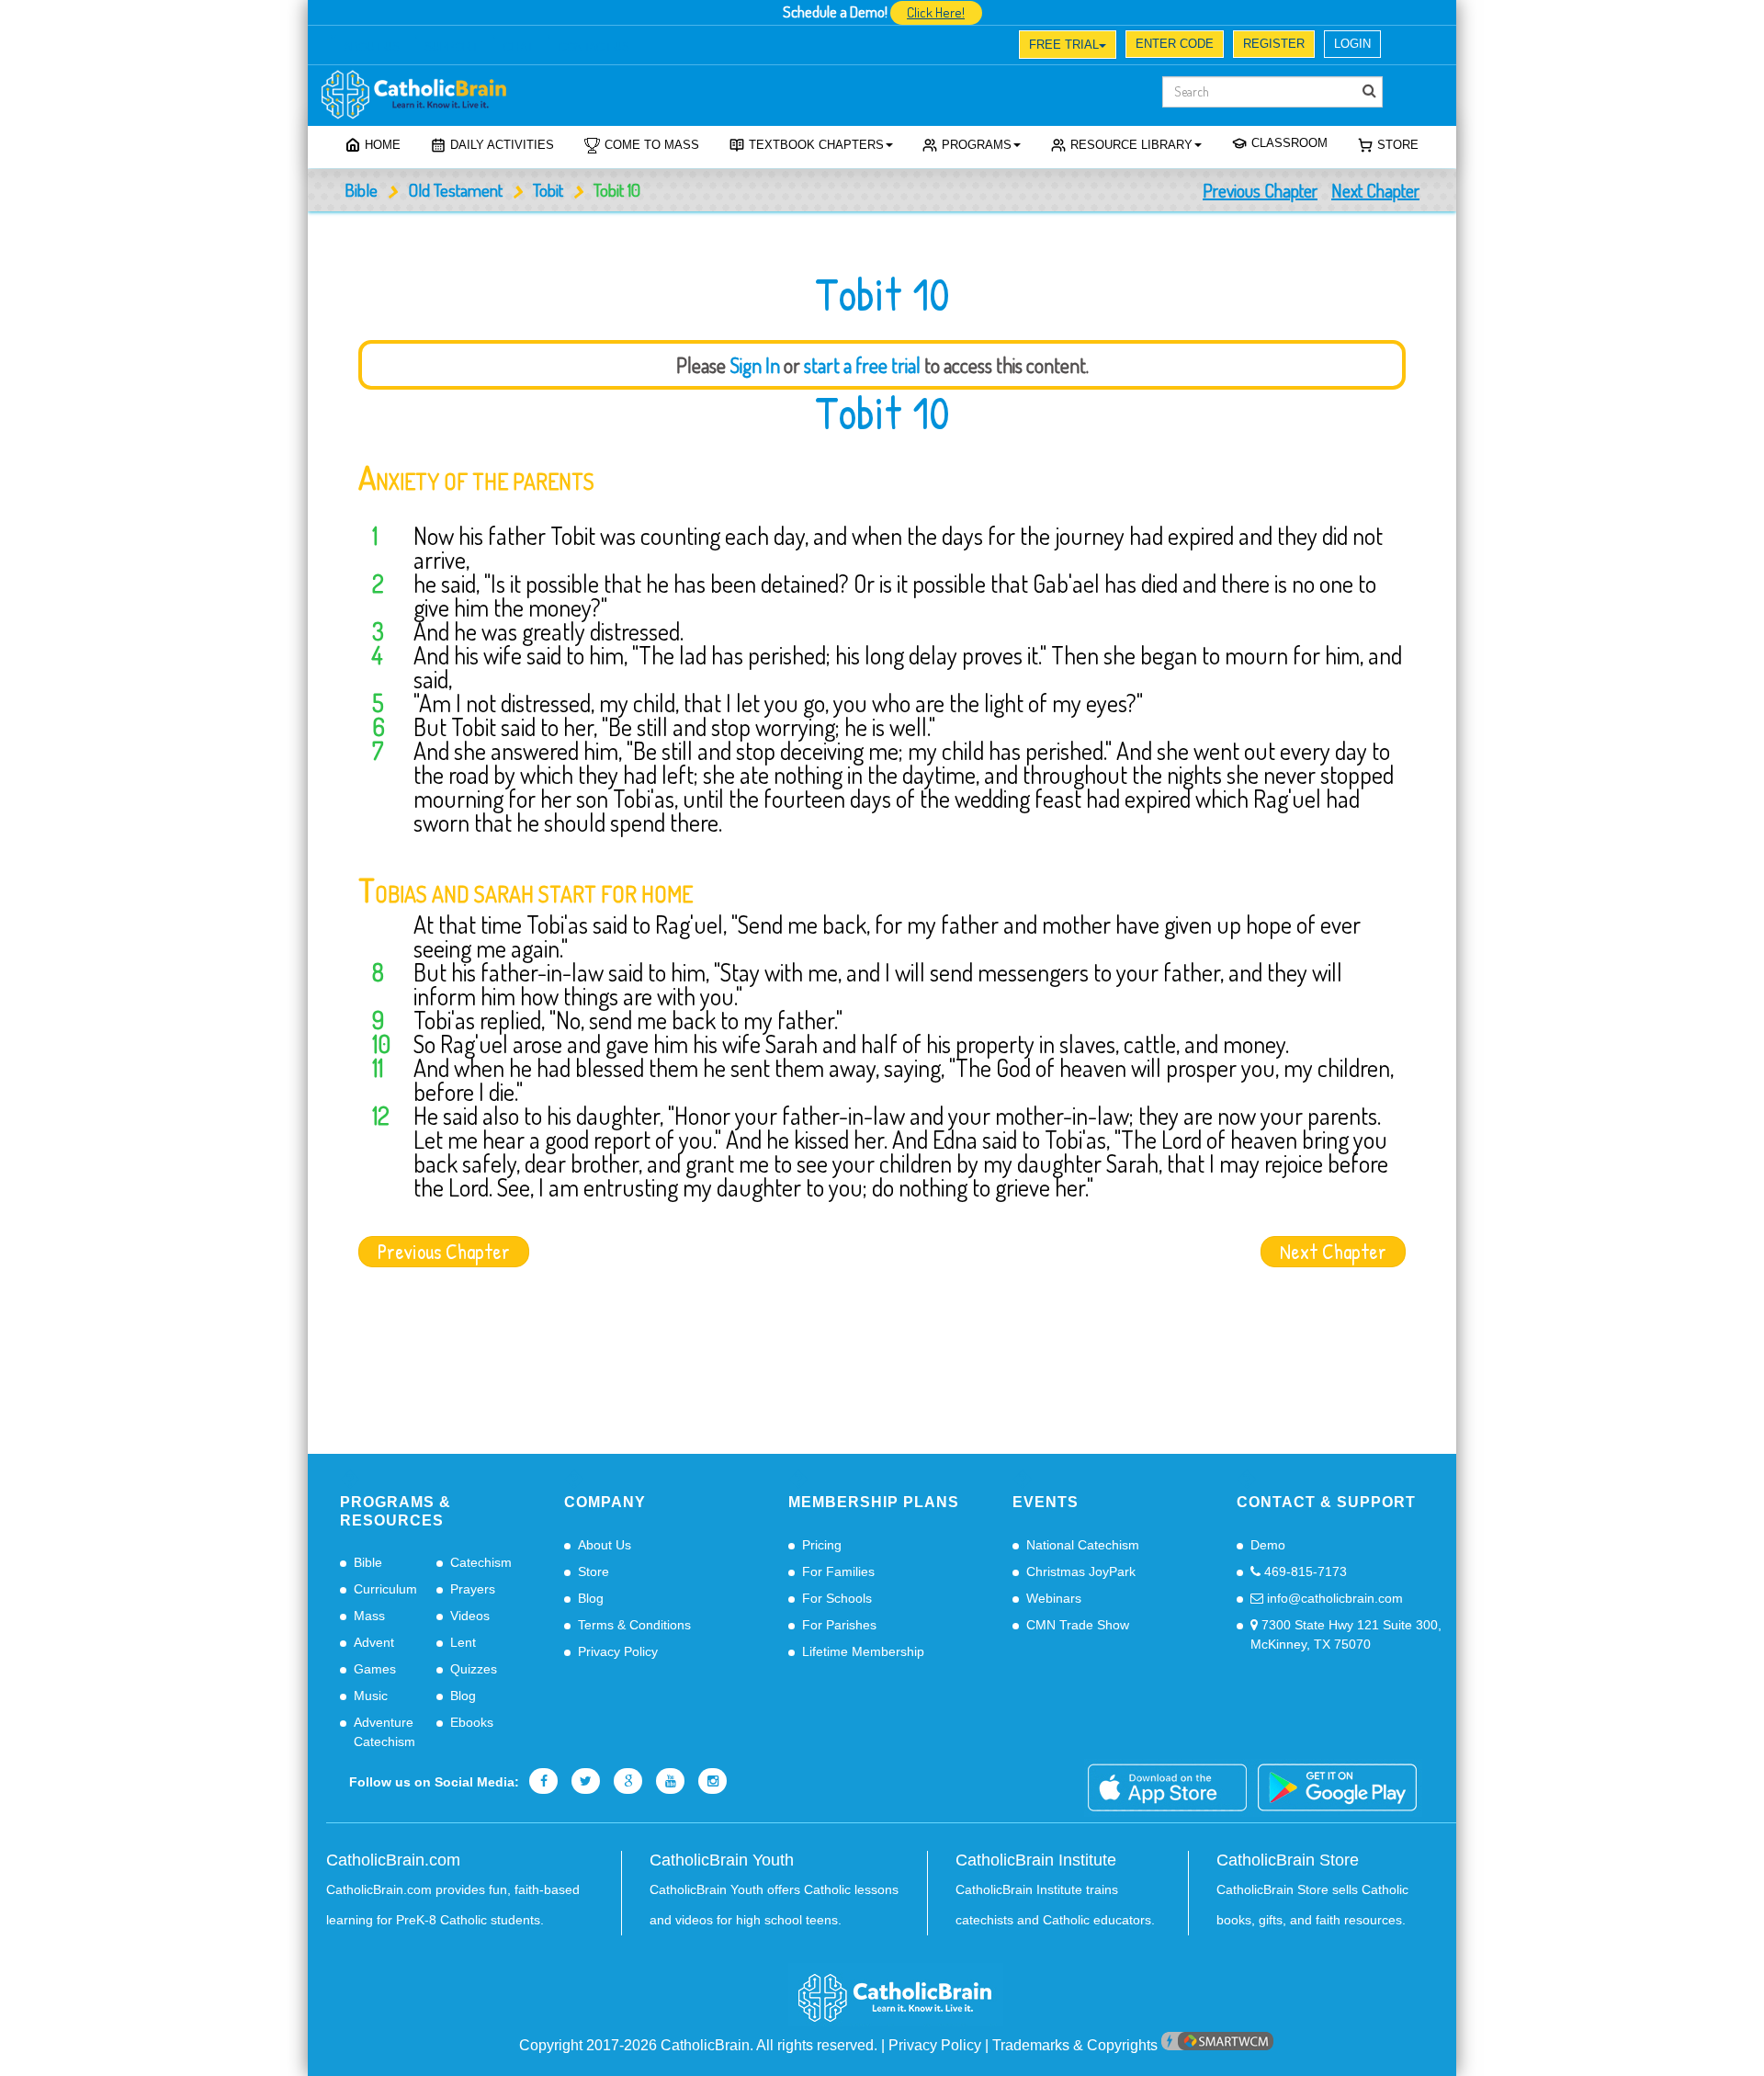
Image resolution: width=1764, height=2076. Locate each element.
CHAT (518, 47)
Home (383, 145)
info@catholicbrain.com (1333, 1598)
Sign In (755, 365)
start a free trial (862, 365)
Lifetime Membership (863, 1651)
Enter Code (1175, 44)
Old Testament (455, 190)
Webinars (1054, 1598)
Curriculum (385, 1589)
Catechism (481, 1562)
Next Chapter (1375, 190)
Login (1352, 44)
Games (375, 1669)
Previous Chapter (1260, 190)
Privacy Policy (618, 1651)
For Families (838, 1571)
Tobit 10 (882, 413)
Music (371, 1696)
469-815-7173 (1304, 1571)
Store (1398, 145)
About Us (605, 1545)
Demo (1268, 1545)
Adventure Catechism (384, 1732)
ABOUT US (372, 47)
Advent (374, 1642)
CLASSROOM (1289, 143)
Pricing (822, 1545)
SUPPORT (451, 47)
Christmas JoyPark (1081, 1571)
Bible (361, 190)
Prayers (473, 1589)
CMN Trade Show (1078, 1625)
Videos (470, 1616)
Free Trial (1064, 45)
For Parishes (839, 1625)
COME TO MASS (652, 145)
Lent (463, 1642)
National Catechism (1083, 1545)
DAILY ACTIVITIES (502, 145)
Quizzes (474, 1669)
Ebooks (472, 1722)
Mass (369, 1616)
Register (1274, 44)
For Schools (837, 1598)
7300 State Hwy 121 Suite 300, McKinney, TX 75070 (1346, 1634)
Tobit (548, 190)
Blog (463, 1696)
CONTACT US (594, 47)
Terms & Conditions (634, 1625)
